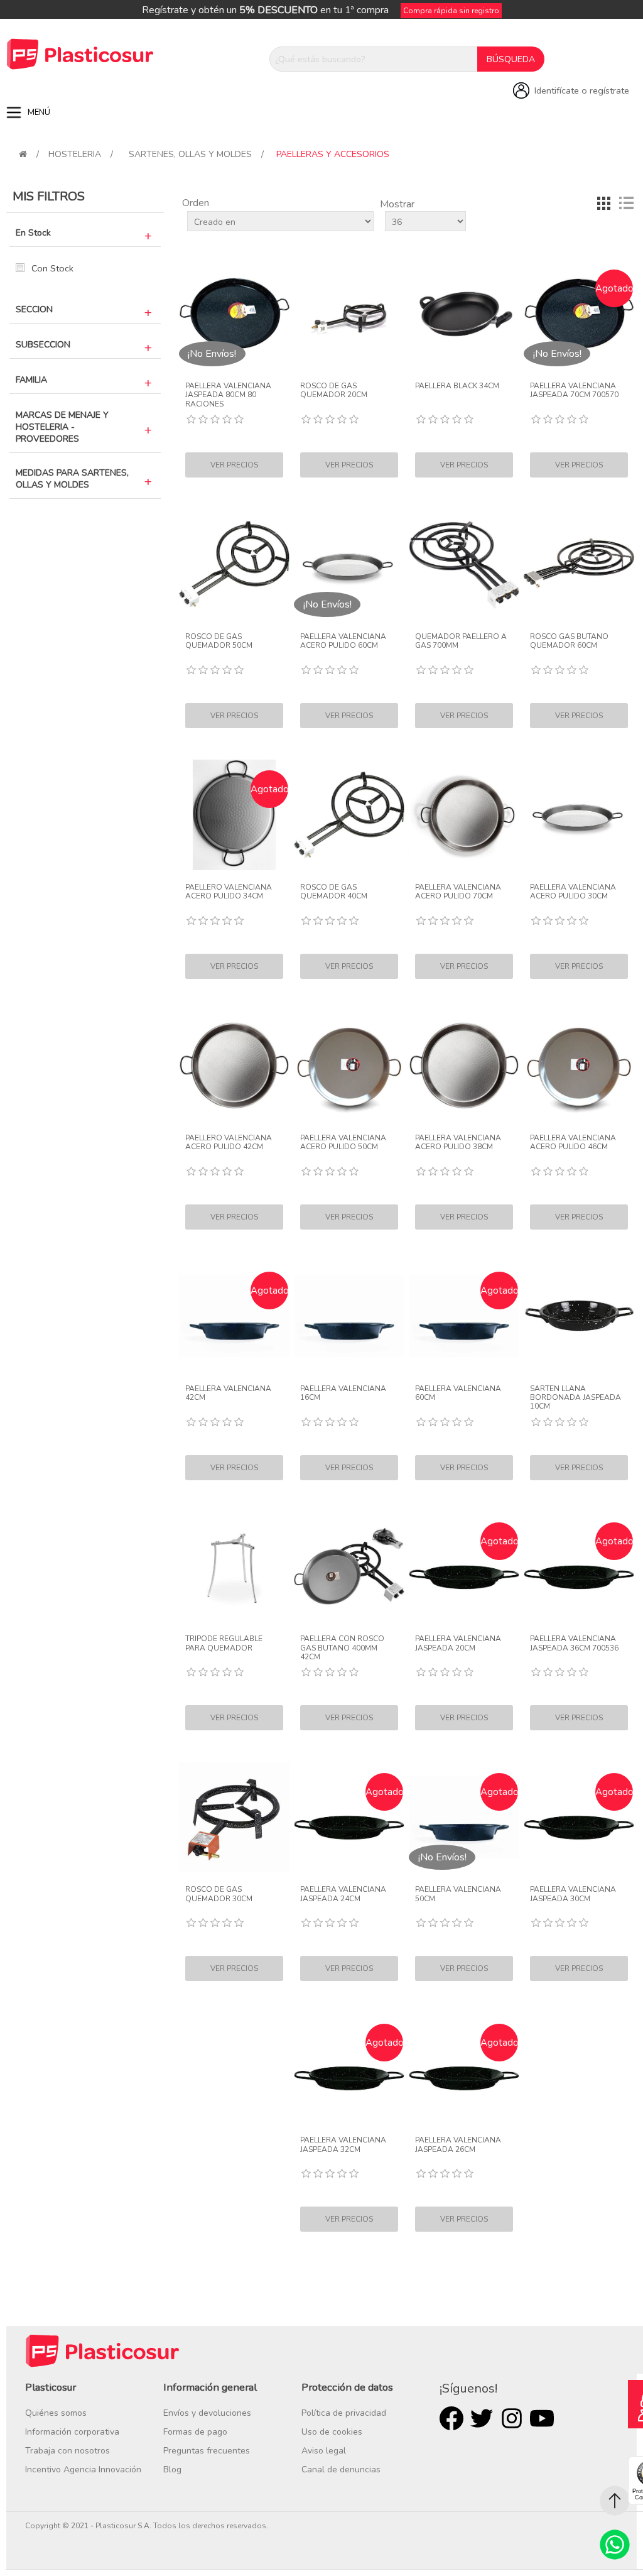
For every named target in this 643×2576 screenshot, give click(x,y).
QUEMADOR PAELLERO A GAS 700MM (461, 641)
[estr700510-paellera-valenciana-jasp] (579, 1316)
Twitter (482, 2418)
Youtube (542, 2418)
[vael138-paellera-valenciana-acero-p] (464, 1066)
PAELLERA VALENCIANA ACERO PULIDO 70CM (458, 892)
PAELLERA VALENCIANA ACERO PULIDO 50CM (343, 1143)
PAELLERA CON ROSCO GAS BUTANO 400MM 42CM (342, 1648)
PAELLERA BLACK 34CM (457, 386)
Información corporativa (72, 2432)
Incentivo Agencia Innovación (83, 2470)
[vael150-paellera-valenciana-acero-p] (349, 1066)
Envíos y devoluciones (207, 2413)
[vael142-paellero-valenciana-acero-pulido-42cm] (234, 1066)
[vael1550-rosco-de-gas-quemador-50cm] (234, 564)
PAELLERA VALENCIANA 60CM (458, 1393)
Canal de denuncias (341, 2470)
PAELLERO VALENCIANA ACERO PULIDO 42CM (229, 1143)
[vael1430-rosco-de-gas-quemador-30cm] (234, 1817)
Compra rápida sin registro (451, 11)
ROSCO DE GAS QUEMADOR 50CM (219, 641)
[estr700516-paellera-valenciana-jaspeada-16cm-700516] (349, 1316)
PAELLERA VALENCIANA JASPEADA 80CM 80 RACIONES (228, 395)
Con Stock (52, 268)
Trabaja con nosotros (68, 2451)
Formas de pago (195, 2432)
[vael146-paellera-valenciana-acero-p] (579, 1066)
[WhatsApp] (615, 2545)
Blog (172, 2470)
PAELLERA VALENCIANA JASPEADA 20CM (458, 1643)
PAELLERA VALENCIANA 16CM (343, 1393)
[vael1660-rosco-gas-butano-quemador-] (579, 564)
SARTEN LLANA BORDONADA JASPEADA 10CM (575, 1398)
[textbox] (374, 59)
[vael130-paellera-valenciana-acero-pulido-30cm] (579, 815)
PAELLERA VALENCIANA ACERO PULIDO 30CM (573, 892)
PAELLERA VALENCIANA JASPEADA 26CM (458, 2145)
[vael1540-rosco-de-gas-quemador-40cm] (349, 815)
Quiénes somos (56, 2413)
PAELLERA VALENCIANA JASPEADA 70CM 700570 (574, 390)
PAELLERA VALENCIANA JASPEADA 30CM (573, 1894)
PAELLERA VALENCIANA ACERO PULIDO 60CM (343, 641)
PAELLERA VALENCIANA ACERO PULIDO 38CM (458, 1143)
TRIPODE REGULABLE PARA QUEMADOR (224, 1643)
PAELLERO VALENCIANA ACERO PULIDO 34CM (229, 892)
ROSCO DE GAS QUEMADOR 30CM (219, 1894)
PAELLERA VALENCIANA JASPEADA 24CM (343, 1894)
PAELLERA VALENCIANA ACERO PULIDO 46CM (573, 1143)
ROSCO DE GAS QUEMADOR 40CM (334, 892)
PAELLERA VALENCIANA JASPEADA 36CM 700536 (574, 1643)
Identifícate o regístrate (582, 90)
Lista (626, 203)
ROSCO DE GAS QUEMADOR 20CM (334, 390)
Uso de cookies (332, 2432)
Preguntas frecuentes (207, 2451)
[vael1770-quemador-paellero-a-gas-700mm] (464, 564)
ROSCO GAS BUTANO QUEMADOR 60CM (569, 641)
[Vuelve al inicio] (23, 154)
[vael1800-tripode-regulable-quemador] (234, 1567)
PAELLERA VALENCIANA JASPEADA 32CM (343, 2145)
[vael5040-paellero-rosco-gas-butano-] (349, 1567)
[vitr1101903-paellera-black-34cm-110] (464, 314)
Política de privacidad (344, 2413)
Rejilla (603, 203)
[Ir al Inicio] (615, 2501)
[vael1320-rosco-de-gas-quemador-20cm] (349, 314)
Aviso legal (324, 2451)
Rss (512, 2418)
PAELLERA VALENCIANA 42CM (228, 1393)
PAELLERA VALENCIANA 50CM (458, 1894)
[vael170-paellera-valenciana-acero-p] (464, 815)
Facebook (451, 2418)
